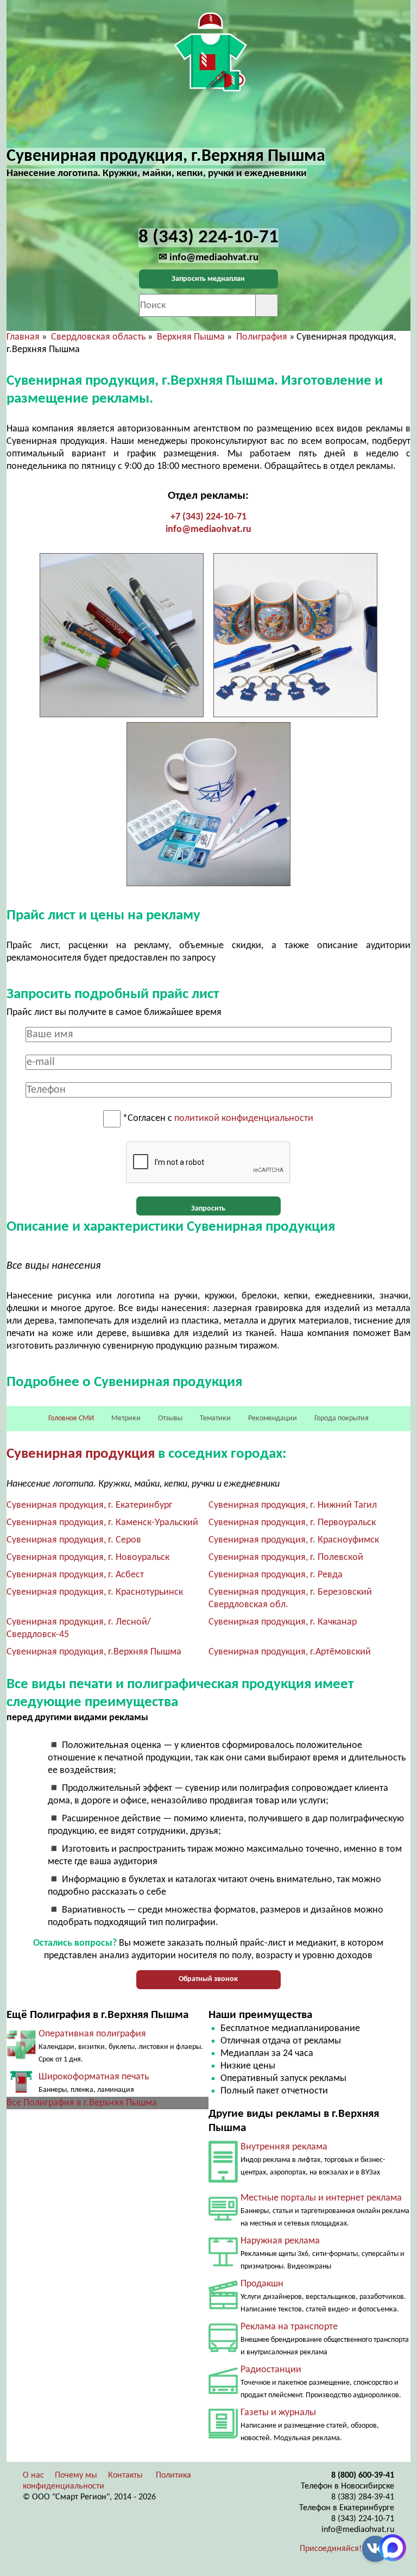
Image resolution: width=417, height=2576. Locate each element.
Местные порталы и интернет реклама (321, 2198)
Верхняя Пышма (191, 337)
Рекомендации (273, 1418)
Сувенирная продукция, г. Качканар (283, 1622)
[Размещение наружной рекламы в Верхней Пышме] (223, 2264)
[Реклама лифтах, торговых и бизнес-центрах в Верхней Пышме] (223, 2180)
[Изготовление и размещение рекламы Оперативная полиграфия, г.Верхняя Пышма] (21, 2057)
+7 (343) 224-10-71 (208, 517)
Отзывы (170, 1418)
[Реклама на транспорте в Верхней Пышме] (223, 2350)
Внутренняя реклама (284, 2147)
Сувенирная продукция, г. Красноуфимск (294, 1540)
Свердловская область (98, 337)
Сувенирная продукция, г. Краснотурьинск (95, 1592)
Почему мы (76, 2475)
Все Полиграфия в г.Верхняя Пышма (82, 2103)
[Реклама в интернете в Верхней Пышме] (223, 2218)
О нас (33, 2475)
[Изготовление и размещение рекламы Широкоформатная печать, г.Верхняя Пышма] (21, 2091)
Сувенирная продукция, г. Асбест (75, 1575)
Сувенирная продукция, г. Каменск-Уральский (102, 1523)
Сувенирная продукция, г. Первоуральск (292, 1523)
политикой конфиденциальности (244, 1119)
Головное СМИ (71, 1418)
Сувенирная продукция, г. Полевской (286, 1557)
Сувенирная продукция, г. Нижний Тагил (293, 1505)
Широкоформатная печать (94, 2077)
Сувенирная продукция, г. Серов (74, 1540)
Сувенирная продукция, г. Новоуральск (88, 1557)
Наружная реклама (280, 2241)
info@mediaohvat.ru (208, 529)
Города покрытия (342, 1418)
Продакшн (262, 2284)
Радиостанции (271, 2370)
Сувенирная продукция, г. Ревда (276, 1575)
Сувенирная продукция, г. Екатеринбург (89, 1505)
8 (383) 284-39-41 (363, 2497)
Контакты (125, 2475)
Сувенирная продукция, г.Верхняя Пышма (94, 1652)
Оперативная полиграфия (92, 2034)
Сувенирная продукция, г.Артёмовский (290, 1652)
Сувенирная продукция (81, 1454)
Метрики (126, 1418)
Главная (23, 337)
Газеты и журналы (278, 2413)
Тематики (215, 1418)
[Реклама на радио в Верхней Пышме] (223, 2392)
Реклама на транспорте (289, 2327)
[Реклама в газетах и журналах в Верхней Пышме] (223, 2436)
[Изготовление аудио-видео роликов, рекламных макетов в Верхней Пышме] (223, 2307)
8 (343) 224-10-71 (363, 2519)
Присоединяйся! (331, 2549)
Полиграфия (262, 337)
